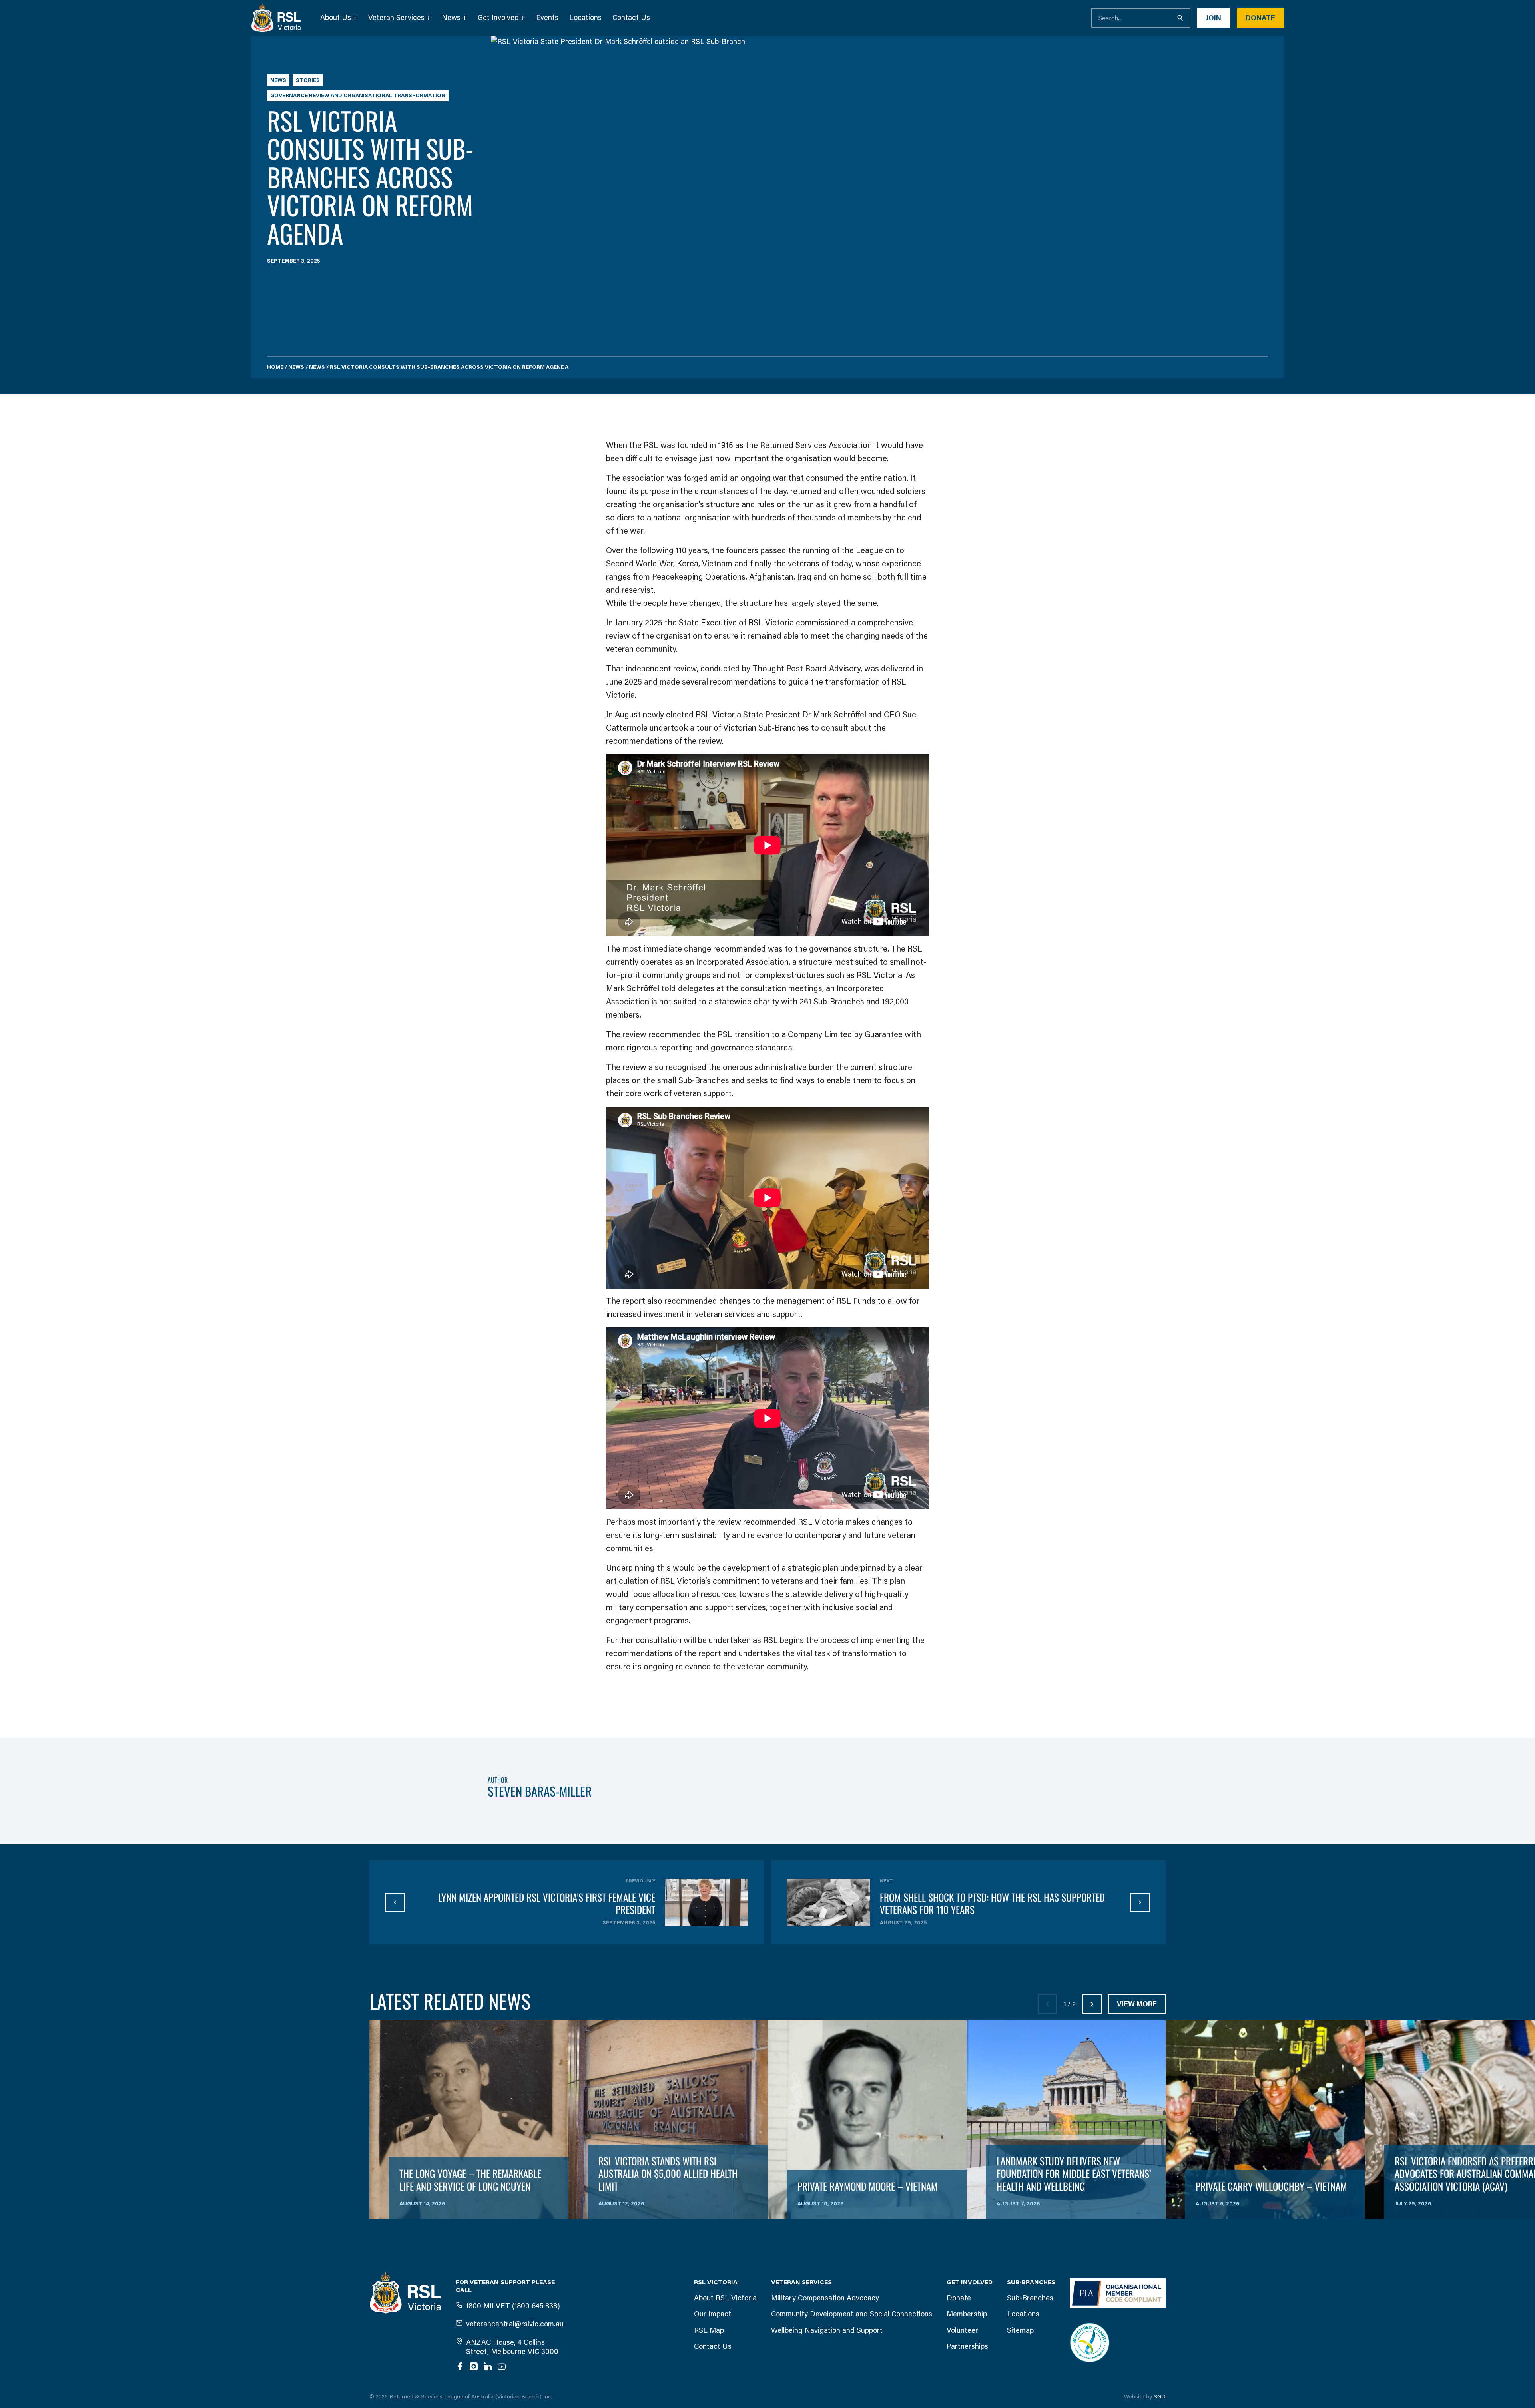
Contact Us (631, 18)
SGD (1160, 2397)
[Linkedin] (488, 2366)
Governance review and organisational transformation (358, 95)
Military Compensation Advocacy (825, 2298)
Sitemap (1020, 2330)
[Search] (1181, 18)
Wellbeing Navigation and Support (827, 2330)
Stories (308, 80)
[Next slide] (1092, 2004)
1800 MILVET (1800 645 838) (513, 2306)
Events (547, 18)
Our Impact (713, 2314)
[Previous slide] (1047, 2004)
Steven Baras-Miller (540, 1791)
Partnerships (967, 2346)
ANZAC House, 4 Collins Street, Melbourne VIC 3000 (512, 2347)
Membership (967, 2314)
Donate (1260, 18)
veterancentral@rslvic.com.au (515, 2324)
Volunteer (962, 2330)
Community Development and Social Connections (852, 2314)
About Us (336, 18)
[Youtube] (502, 2366)
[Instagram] (474, 2366)
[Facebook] (460, 2366)
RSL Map (709, 2330)
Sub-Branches (1030, 2298)
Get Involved (498, 18)
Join (1213, 18)
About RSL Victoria (725, 2298)
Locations (585, 18)
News (451, 18)
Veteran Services (396, 18)
